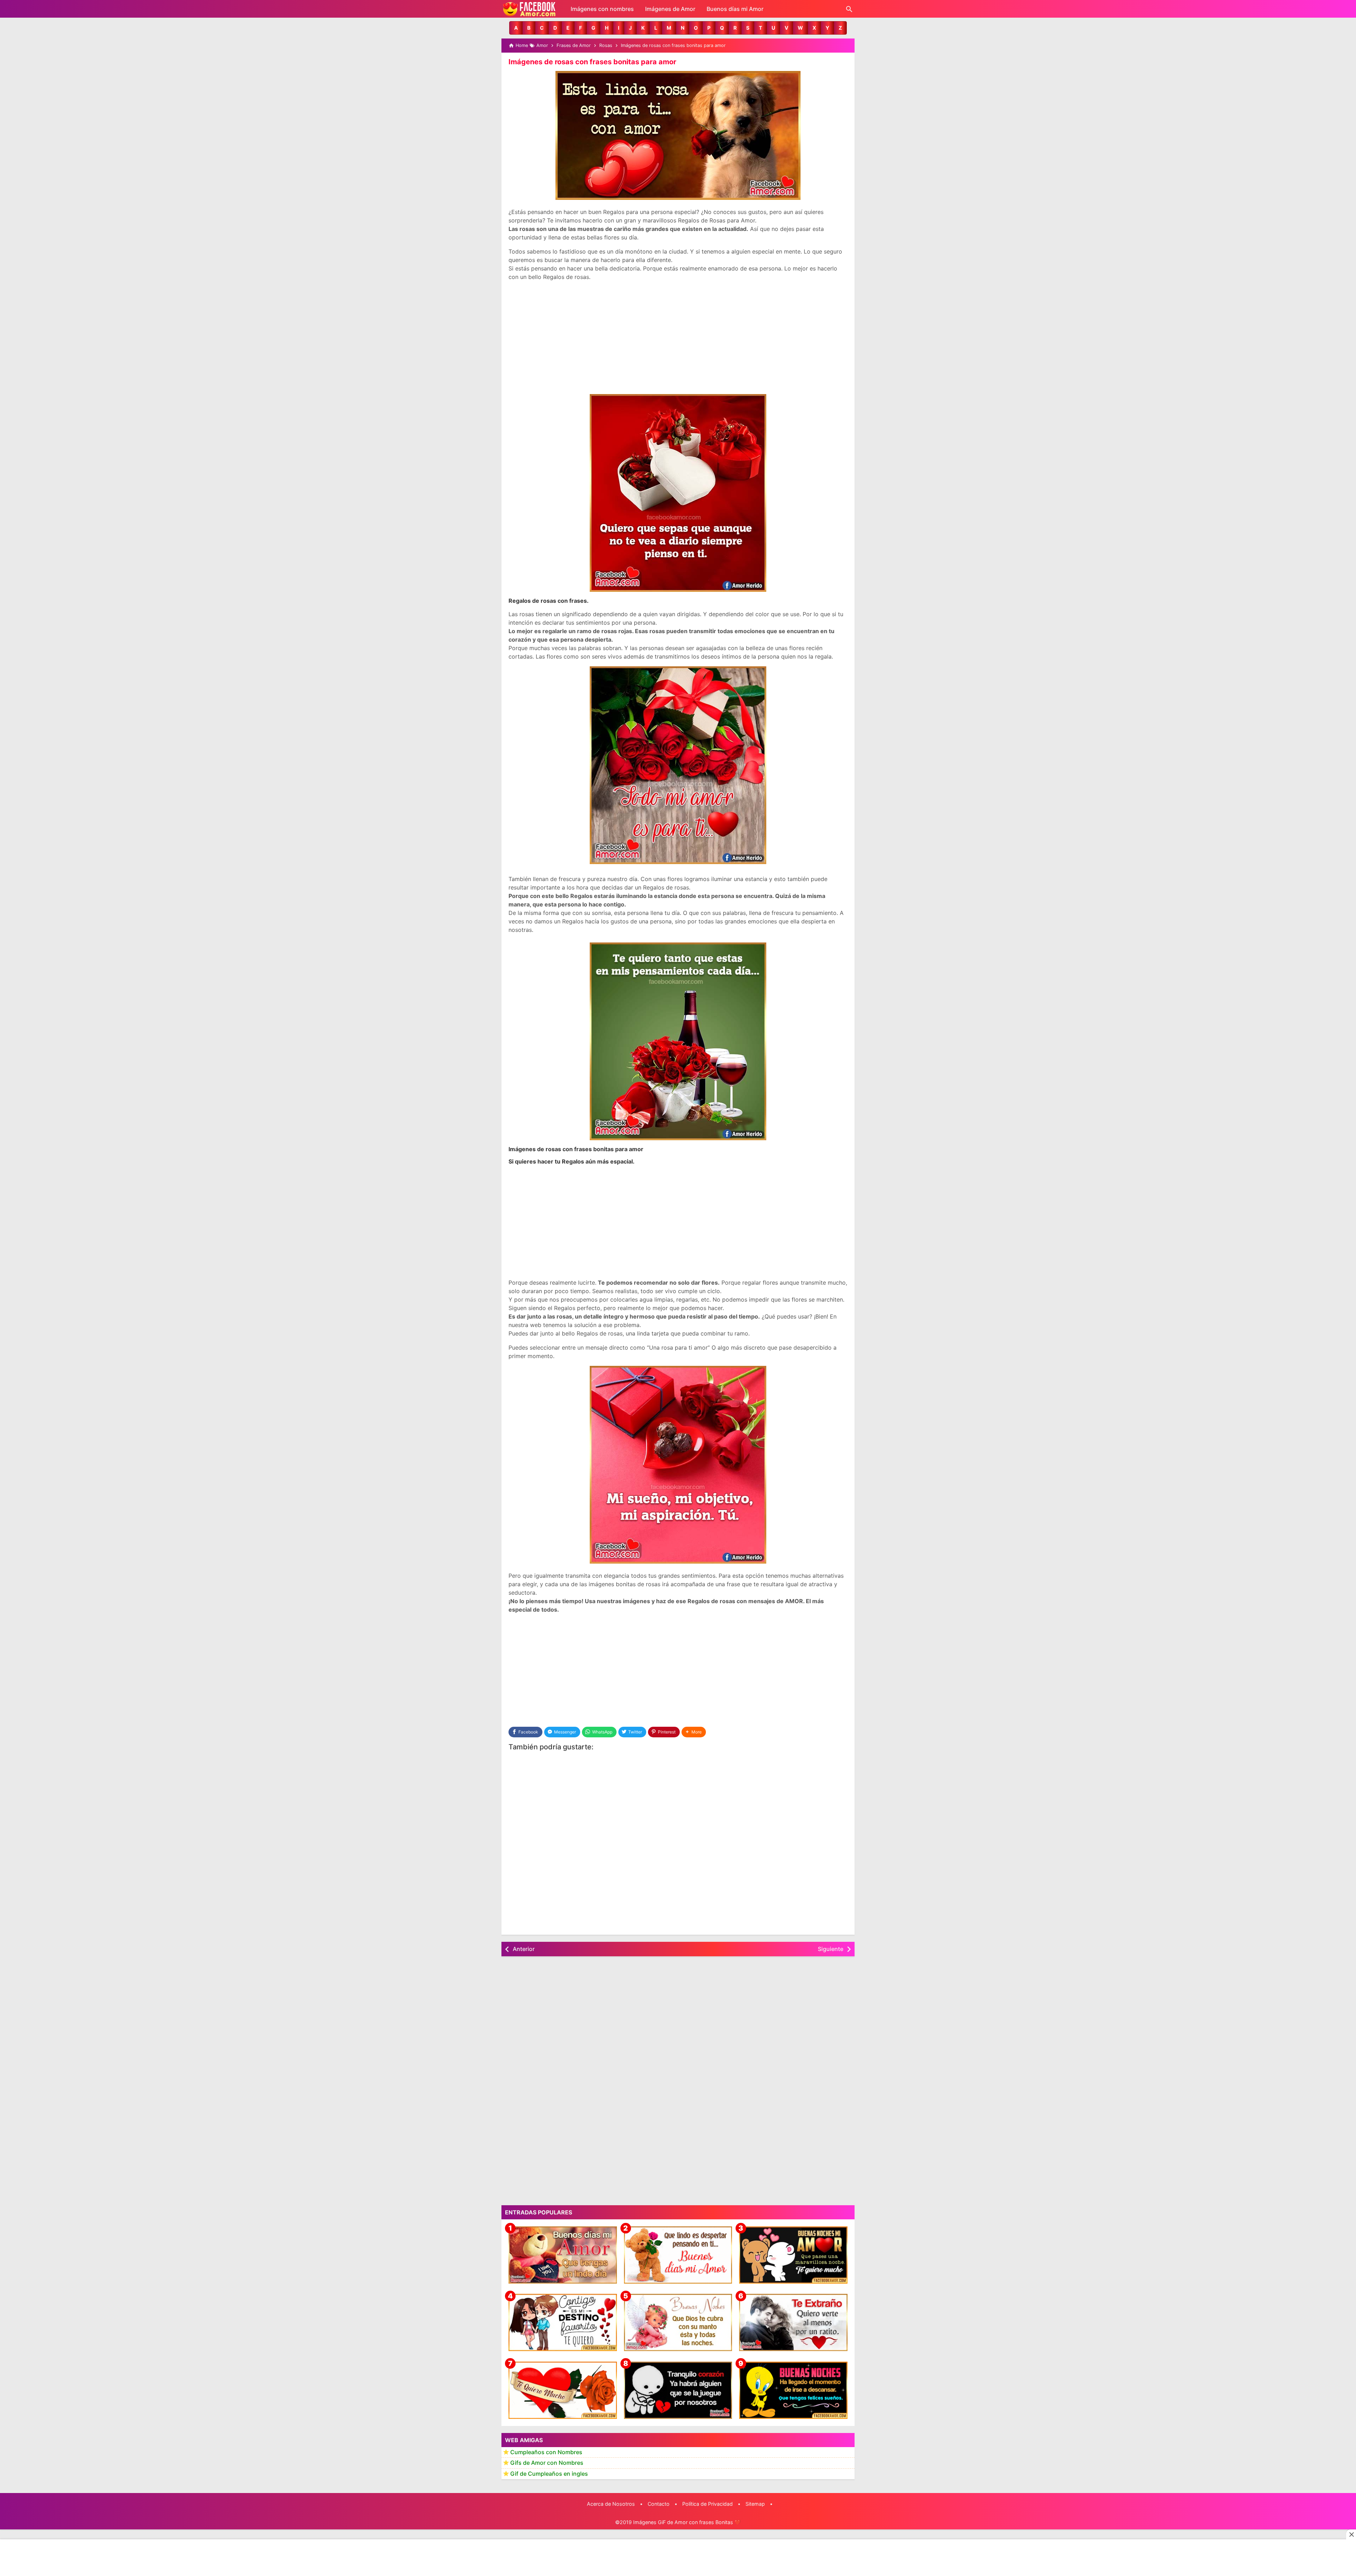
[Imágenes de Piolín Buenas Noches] (793, 2390)
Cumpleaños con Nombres (546, 2452)
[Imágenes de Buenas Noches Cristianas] (678, 2322)
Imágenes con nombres (602, 9)
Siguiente (831, 1949)
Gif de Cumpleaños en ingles (549, 2474)
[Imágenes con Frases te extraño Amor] (793, 2322)
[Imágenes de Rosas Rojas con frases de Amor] (563, 2390)
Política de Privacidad (707, 2504)
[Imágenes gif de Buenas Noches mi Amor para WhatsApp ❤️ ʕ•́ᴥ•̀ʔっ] (793, 2255)
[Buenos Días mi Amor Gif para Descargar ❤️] (678, 2255)
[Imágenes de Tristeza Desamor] (678, 2390)
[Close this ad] (1351, 2534)
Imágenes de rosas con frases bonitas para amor (592, 62)
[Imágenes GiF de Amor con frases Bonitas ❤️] (530, 9)
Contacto (659, 2504)
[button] (516, 28)
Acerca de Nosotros (611, 2504)
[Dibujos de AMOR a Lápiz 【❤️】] (563, 2322)
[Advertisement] (678, 338)
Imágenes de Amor (670, 9)
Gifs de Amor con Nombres (547, 2463)
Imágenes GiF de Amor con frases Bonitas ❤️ (687, 2522)
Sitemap (755, 2504)
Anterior (524, 1949)
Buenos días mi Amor (735, 9)
